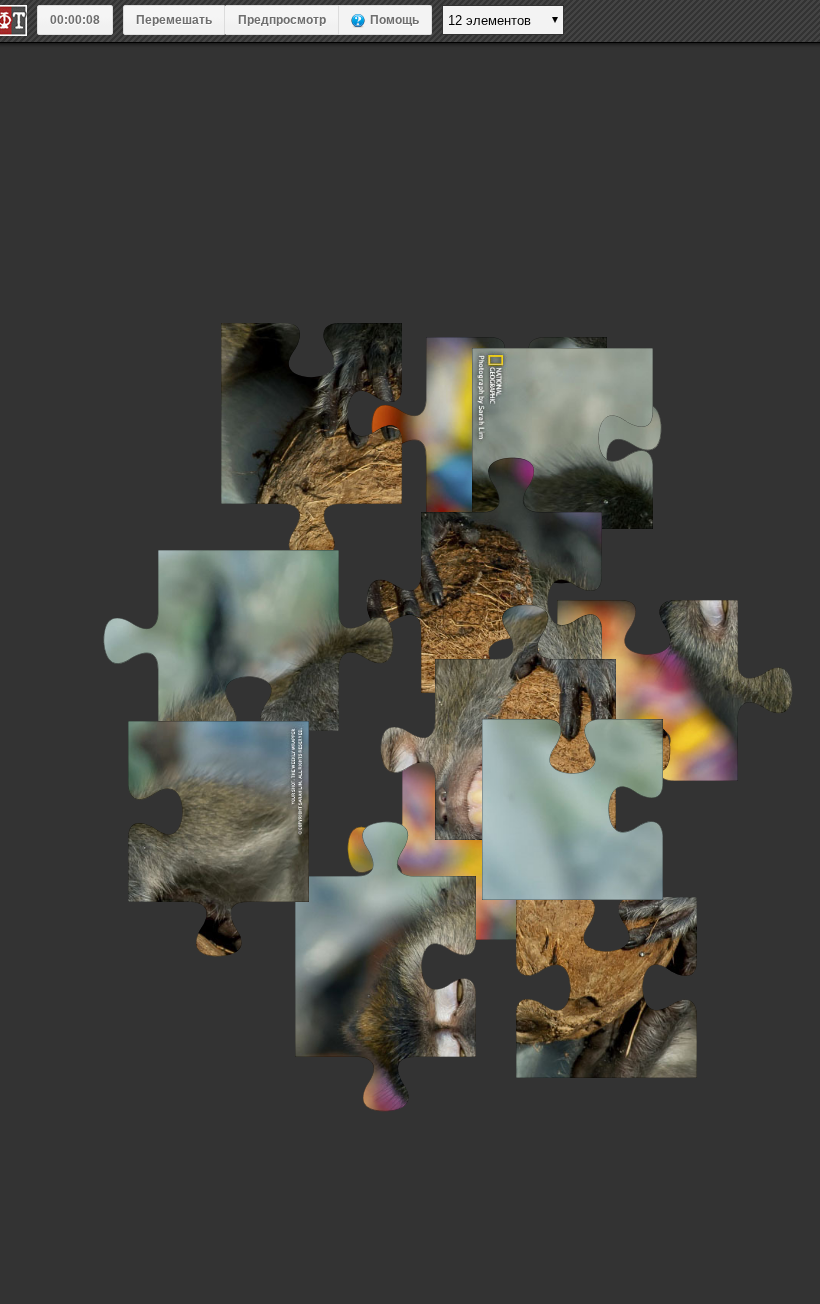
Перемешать (174, 20)
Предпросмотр (282, 20)
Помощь (394, 20)
